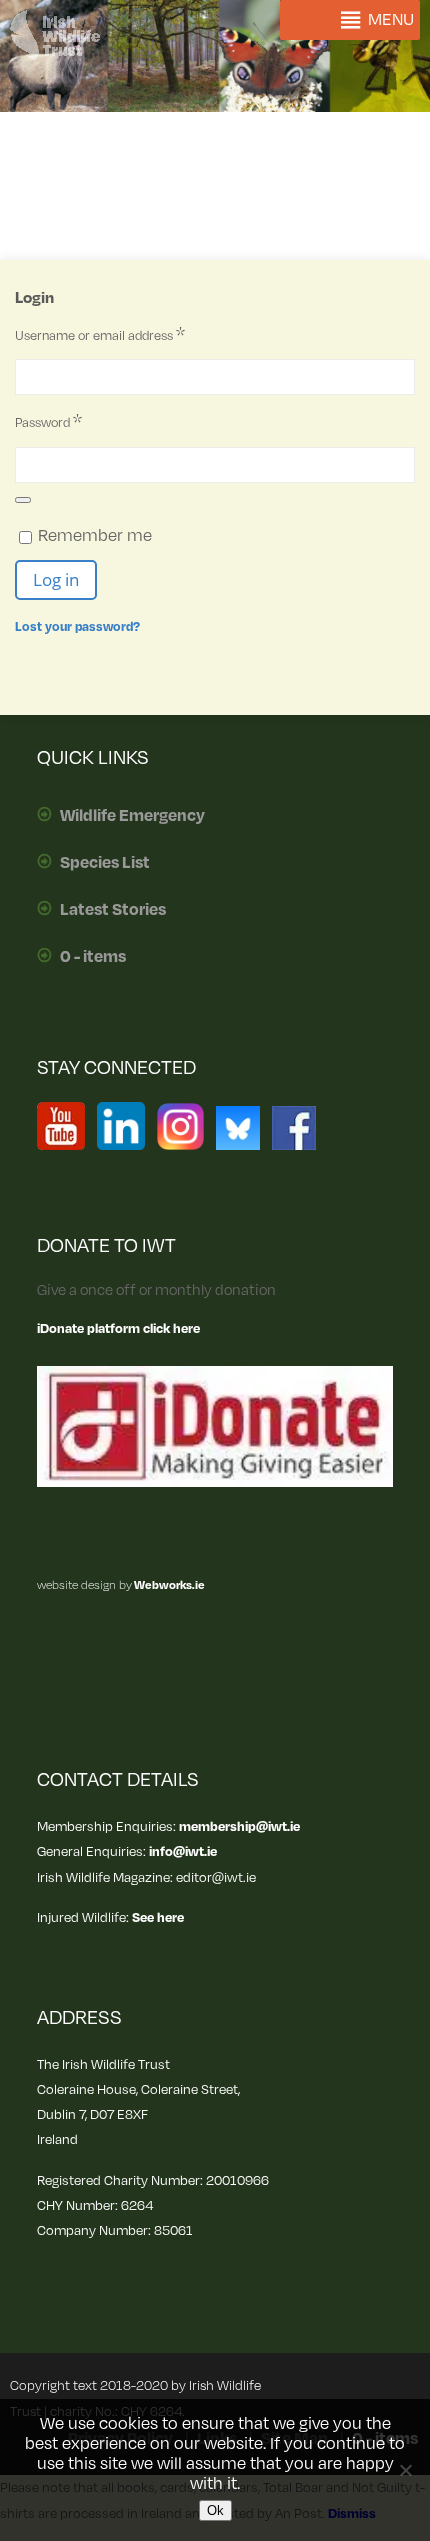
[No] (405, 2470)
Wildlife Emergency (132, 816)
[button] (391, 20)
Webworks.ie (168, 1585)
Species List (105, 863)
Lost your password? (77, 627)
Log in (56, 579)
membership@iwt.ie (239, 1826)
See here (158, 1917)
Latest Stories (113, 910)
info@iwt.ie (183, 1851)
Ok (215, 2510)
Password (82, 422)
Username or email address (133, 335)
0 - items (93, 957)
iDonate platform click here (118, 1328)
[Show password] (23, 500)
